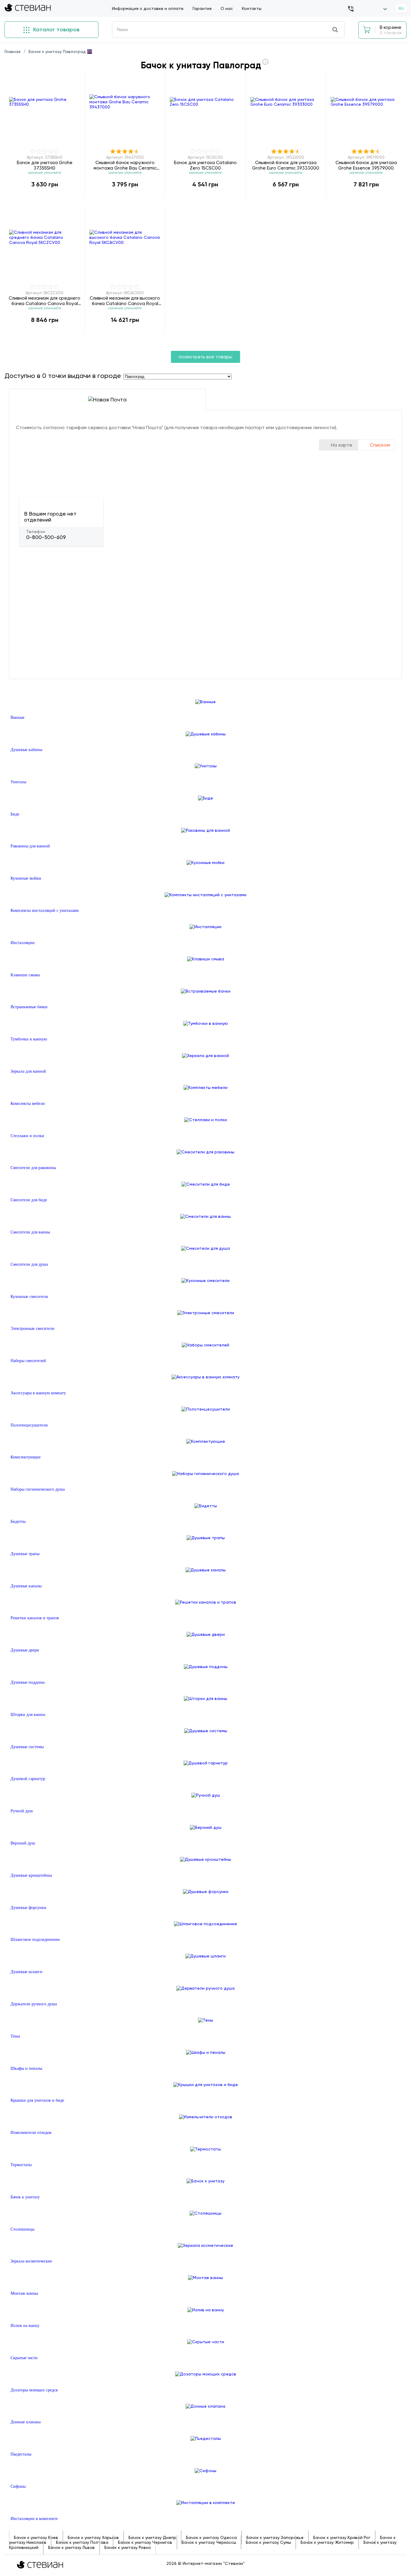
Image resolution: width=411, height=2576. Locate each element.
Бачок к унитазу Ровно (128, 2547)
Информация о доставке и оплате (148, 8)
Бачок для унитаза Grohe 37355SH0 (45, 165)
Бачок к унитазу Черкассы (209, 2542)
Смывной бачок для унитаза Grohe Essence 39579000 (366, 165)
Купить (45, 197)
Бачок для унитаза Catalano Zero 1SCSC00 (205, 165)
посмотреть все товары (205, 357)
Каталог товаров (56, 30)
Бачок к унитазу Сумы (268, 2542)
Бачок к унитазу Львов (71, 2547)
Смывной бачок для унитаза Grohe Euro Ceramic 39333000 (286, 165)
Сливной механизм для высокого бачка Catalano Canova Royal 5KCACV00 (125, 301)
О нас (227, 8)
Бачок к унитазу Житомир (327, 2542)
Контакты (252, 8)
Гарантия (202, 8)
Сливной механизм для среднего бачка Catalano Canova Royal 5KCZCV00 (45, 301)
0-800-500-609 (46, 537)
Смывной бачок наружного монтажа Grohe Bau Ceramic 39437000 (125, 165)
